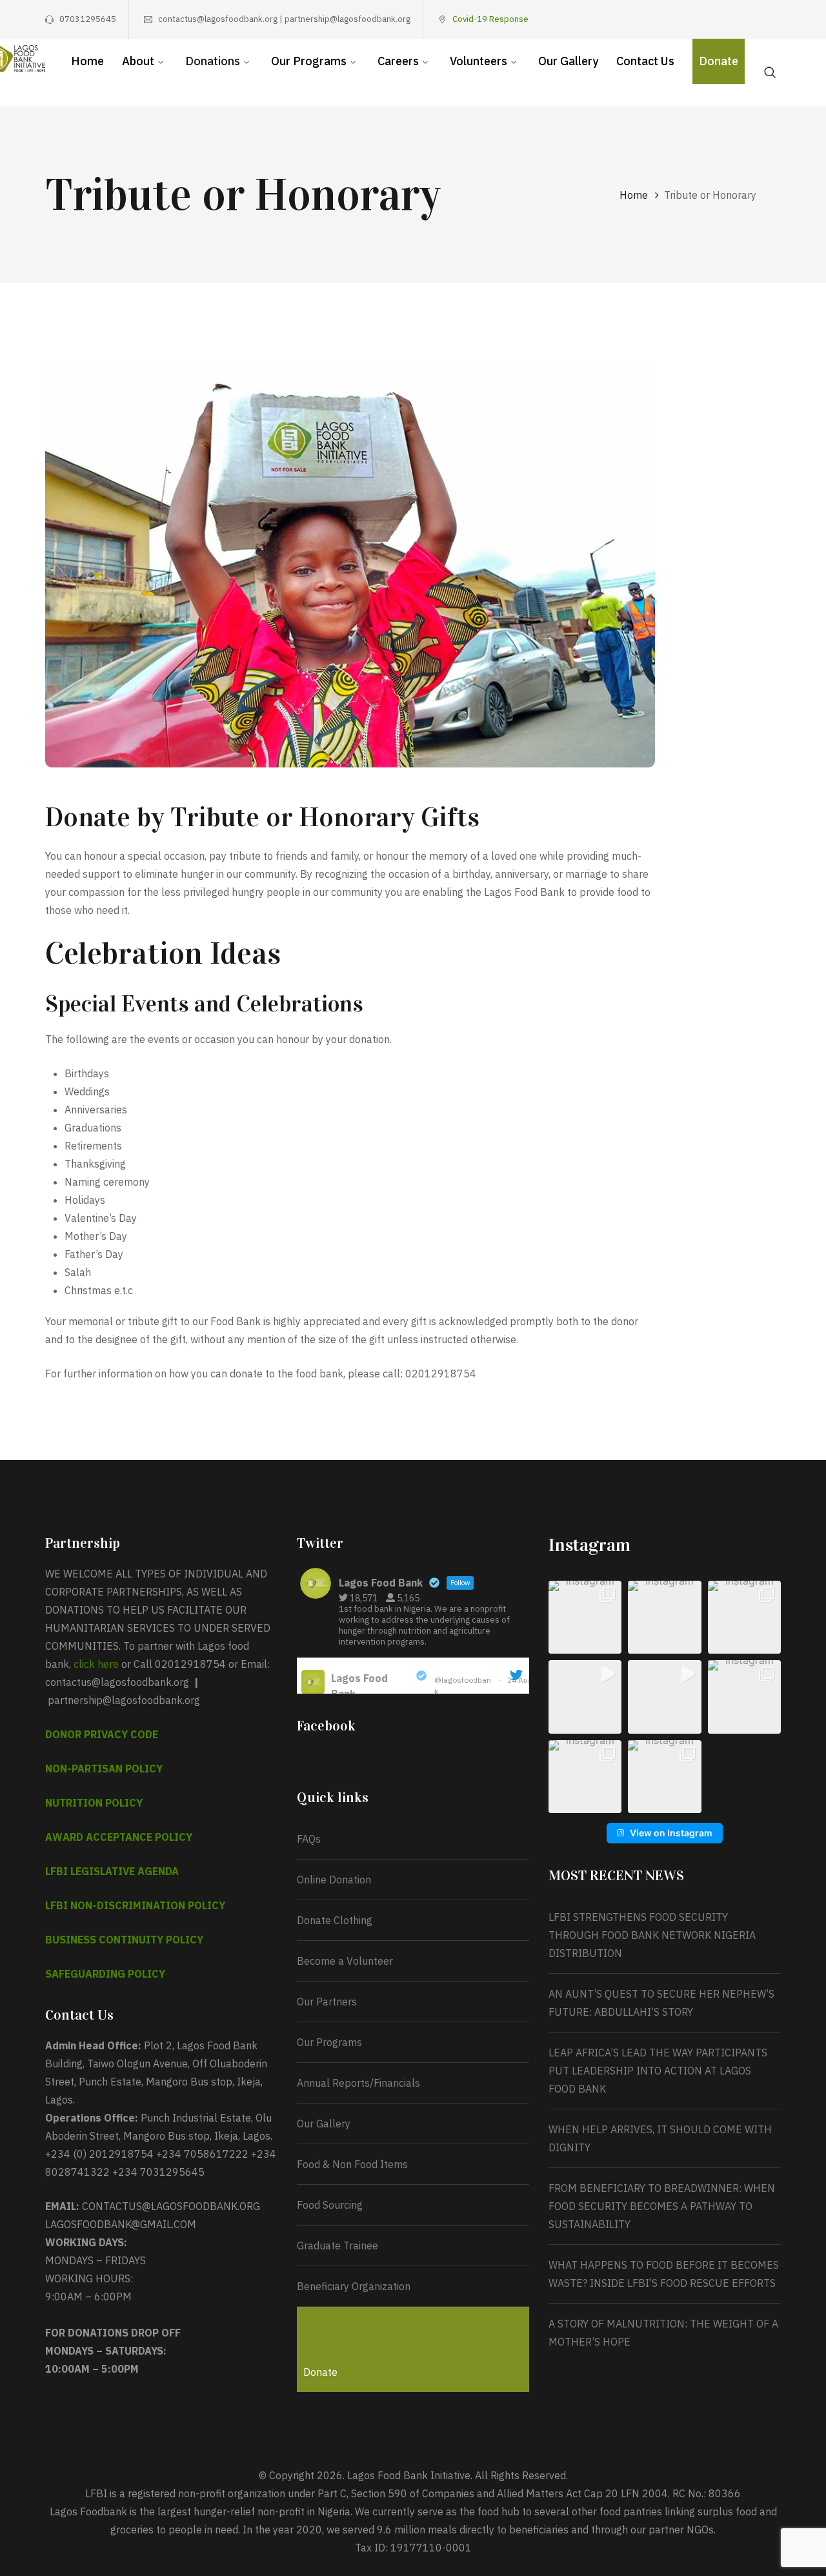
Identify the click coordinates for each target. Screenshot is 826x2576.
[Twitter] (716, 19)
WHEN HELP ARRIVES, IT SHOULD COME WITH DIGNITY (660, 2138)
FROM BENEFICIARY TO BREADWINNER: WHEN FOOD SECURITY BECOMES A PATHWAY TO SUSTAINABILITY (662, 2206)
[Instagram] (736, 19)
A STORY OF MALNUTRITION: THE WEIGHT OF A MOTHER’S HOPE (663, 2333)
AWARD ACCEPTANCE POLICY (119, 1837)
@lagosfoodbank (463, 1686)
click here (96, 1664)
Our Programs (329, 2042)
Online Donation (334, 1880)
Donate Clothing (335, 1920)
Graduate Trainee (337, 2246)
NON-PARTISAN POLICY (104, 1769)
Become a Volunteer (345, 1961)
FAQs (309, 1839)
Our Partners (327, 2002)
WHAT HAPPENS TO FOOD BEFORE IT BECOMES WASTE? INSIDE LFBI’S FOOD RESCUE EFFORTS (664, 2274)
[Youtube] (756, 19)
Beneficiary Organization (354, 2286)
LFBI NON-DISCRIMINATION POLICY (135, 1905)
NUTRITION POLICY (94, 1803)
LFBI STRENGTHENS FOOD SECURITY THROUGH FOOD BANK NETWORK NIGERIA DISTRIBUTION (653, 1935)
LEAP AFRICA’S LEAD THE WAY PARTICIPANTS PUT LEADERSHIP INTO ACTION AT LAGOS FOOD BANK (658, 2071)
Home (634, 195)
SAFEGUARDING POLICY (105, 1974)
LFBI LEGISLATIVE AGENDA (112, 1871)
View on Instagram (671, 1833)
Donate (320, 2372)
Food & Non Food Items (352, 2164)
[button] (585, 1617)
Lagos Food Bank (359, 1686)
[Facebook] (696, 19)
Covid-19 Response (490, 19)
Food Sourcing (330, 2205)
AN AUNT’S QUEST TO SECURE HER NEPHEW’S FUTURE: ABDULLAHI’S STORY (661, 2003)
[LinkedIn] (776, 19)
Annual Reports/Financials (358, 2083)
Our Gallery (324, 2124)
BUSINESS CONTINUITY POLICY (124, 1940)
